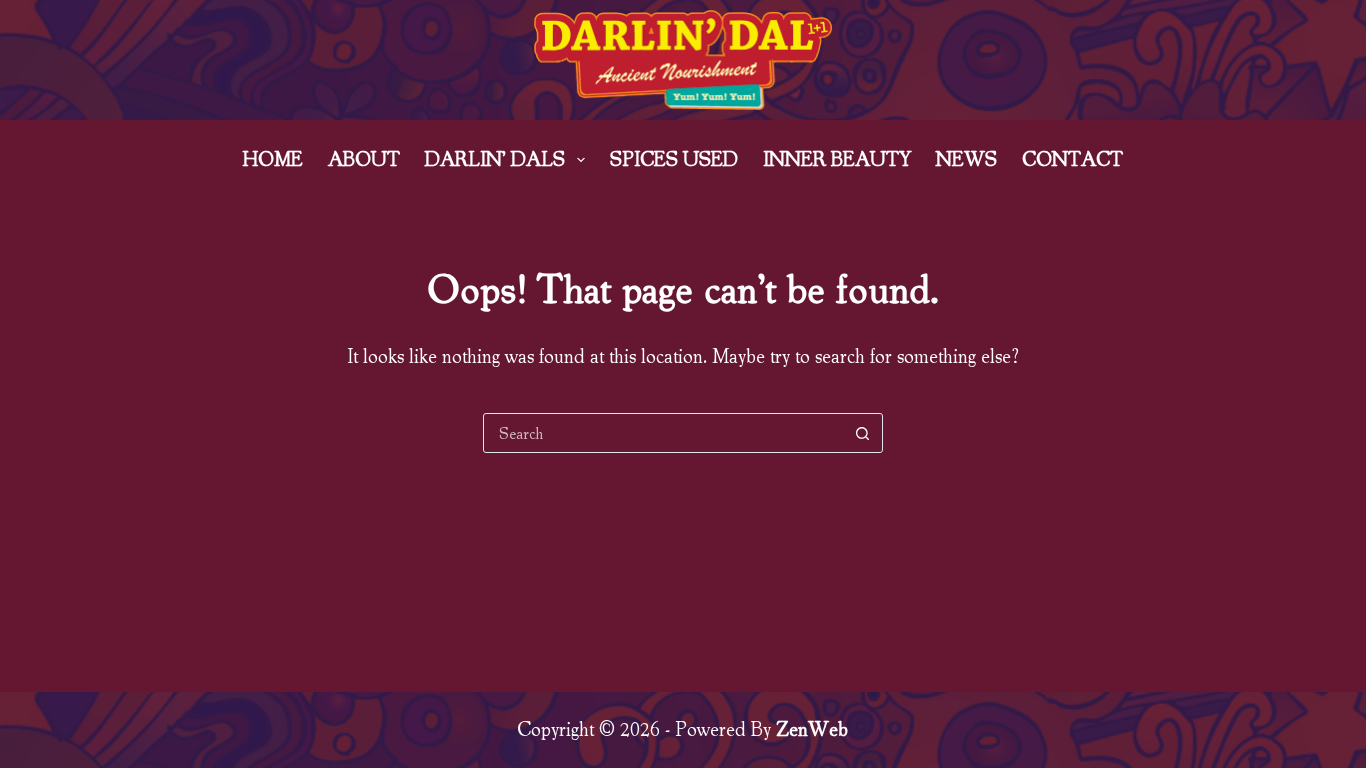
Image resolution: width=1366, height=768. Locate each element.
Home (272, 159)
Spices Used (674, 159)
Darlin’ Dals (495, 159)
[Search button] (863, 433)
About (364, 159)
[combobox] (664, 433)
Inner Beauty (837, 159)
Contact (1072, 159)
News (966, 159)
